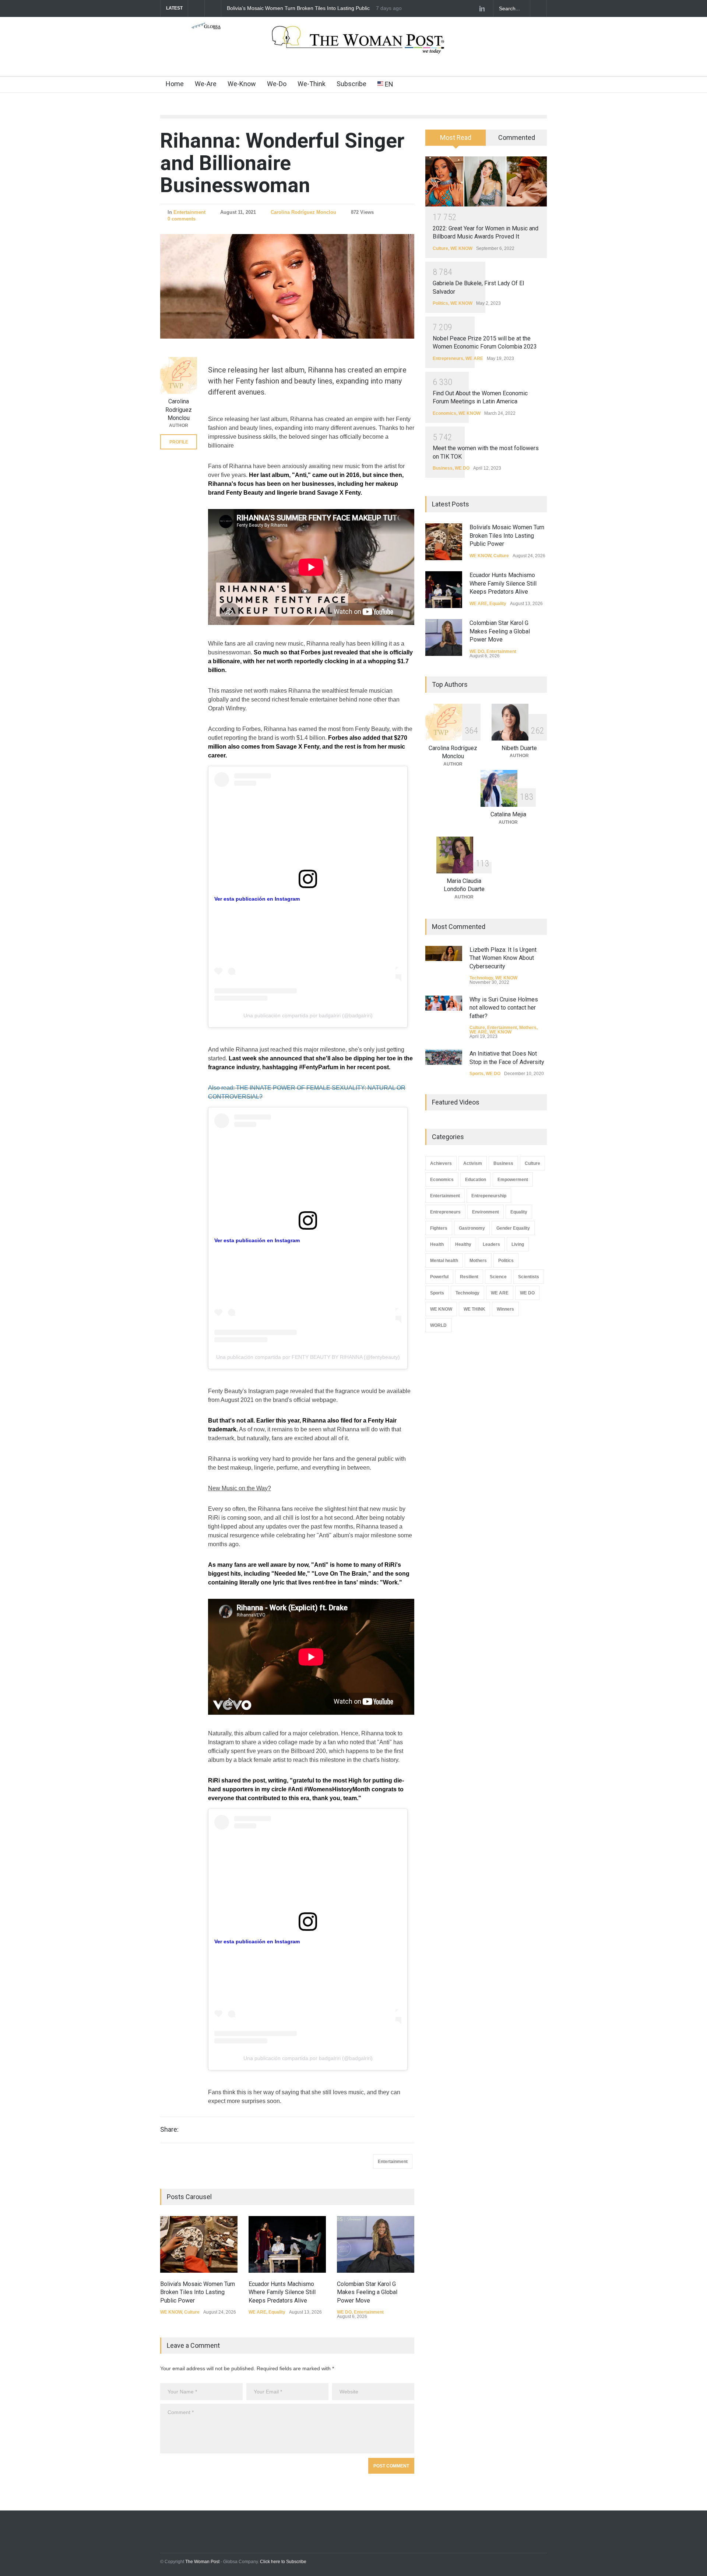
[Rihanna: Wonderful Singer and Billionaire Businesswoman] (287, 287)
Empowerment (513, 1180)
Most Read (456, 137)
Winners (505, 1309)
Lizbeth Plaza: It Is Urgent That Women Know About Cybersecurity (503, 958)
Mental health (444, 1261)
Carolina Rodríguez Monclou (303, 212)
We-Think (312, 84)
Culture (192, 2312)
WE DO (344, 2312)
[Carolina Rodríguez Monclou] (179, 375)
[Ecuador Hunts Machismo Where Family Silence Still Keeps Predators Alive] (287, 2244)
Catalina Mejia (508, 814)
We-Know (242, 84)
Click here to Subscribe (283, 2562)
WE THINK (474, 1309)
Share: (169, 2130)
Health (437, 1244)
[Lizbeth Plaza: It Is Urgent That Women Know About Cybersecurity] (444, 953)
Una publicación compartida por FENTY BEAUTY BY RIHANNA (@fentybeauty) (308, 1357)
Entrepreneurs (448, 358)
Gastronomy (472, 1228)
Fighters (439, 1228)
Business (443, 468)
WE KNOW (171, 2312)
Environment (486, 1212)
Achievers (441, 1163)
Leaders (491, 1244)
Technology (481, 978)
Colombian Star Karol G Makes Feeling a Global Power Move (367, 2292)
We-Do (277, 84)
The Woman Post (202, 2562)
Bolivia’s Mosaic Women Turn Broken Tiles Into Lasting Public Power (198, 2292)
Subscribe (351, 84)
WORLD (438, 1325)
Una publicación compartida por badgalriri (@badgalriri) (308, 1015)
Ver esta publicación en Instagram (257, 899)
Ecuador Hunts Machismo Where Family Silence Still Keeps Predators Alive (296, 8)
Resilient (469, 1277)
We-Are (206, 84)
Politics (440, 303)
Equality (277, 2312)
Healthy (463, 1244)
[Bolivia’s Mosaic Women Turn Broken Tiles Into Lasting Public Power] (199, 2244)
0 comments (182, 219)
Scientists (529, 1277)
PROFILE (179, 442)
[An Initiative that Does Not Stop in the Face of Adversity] (444, 1057)
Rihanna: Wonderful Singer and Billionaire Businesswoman (282, 163)
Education (476, 1180)
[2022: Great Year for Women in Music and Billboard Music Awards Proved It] (486, 181)
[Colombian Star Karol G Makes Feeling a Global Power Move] (376, 2244)
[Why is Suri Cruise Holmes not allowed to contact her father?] (444, 1003)
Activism (473, 1163)
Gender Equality (513, 1228)
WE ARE (257, 2312)
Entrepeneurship (489, 1196)
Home (175, 84)
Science (498, 1277)
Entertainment (189, 212)
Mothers (528, 1028)
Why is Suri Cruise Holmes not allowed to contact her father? (504, 1008)
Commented (517, 137)
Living (518, 1244)
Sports (476, 1074)
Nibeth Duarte (519, 748)
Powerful (439, 1277)
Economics (444, 413)
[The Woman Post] (354, 47)
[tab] (456, 140)
